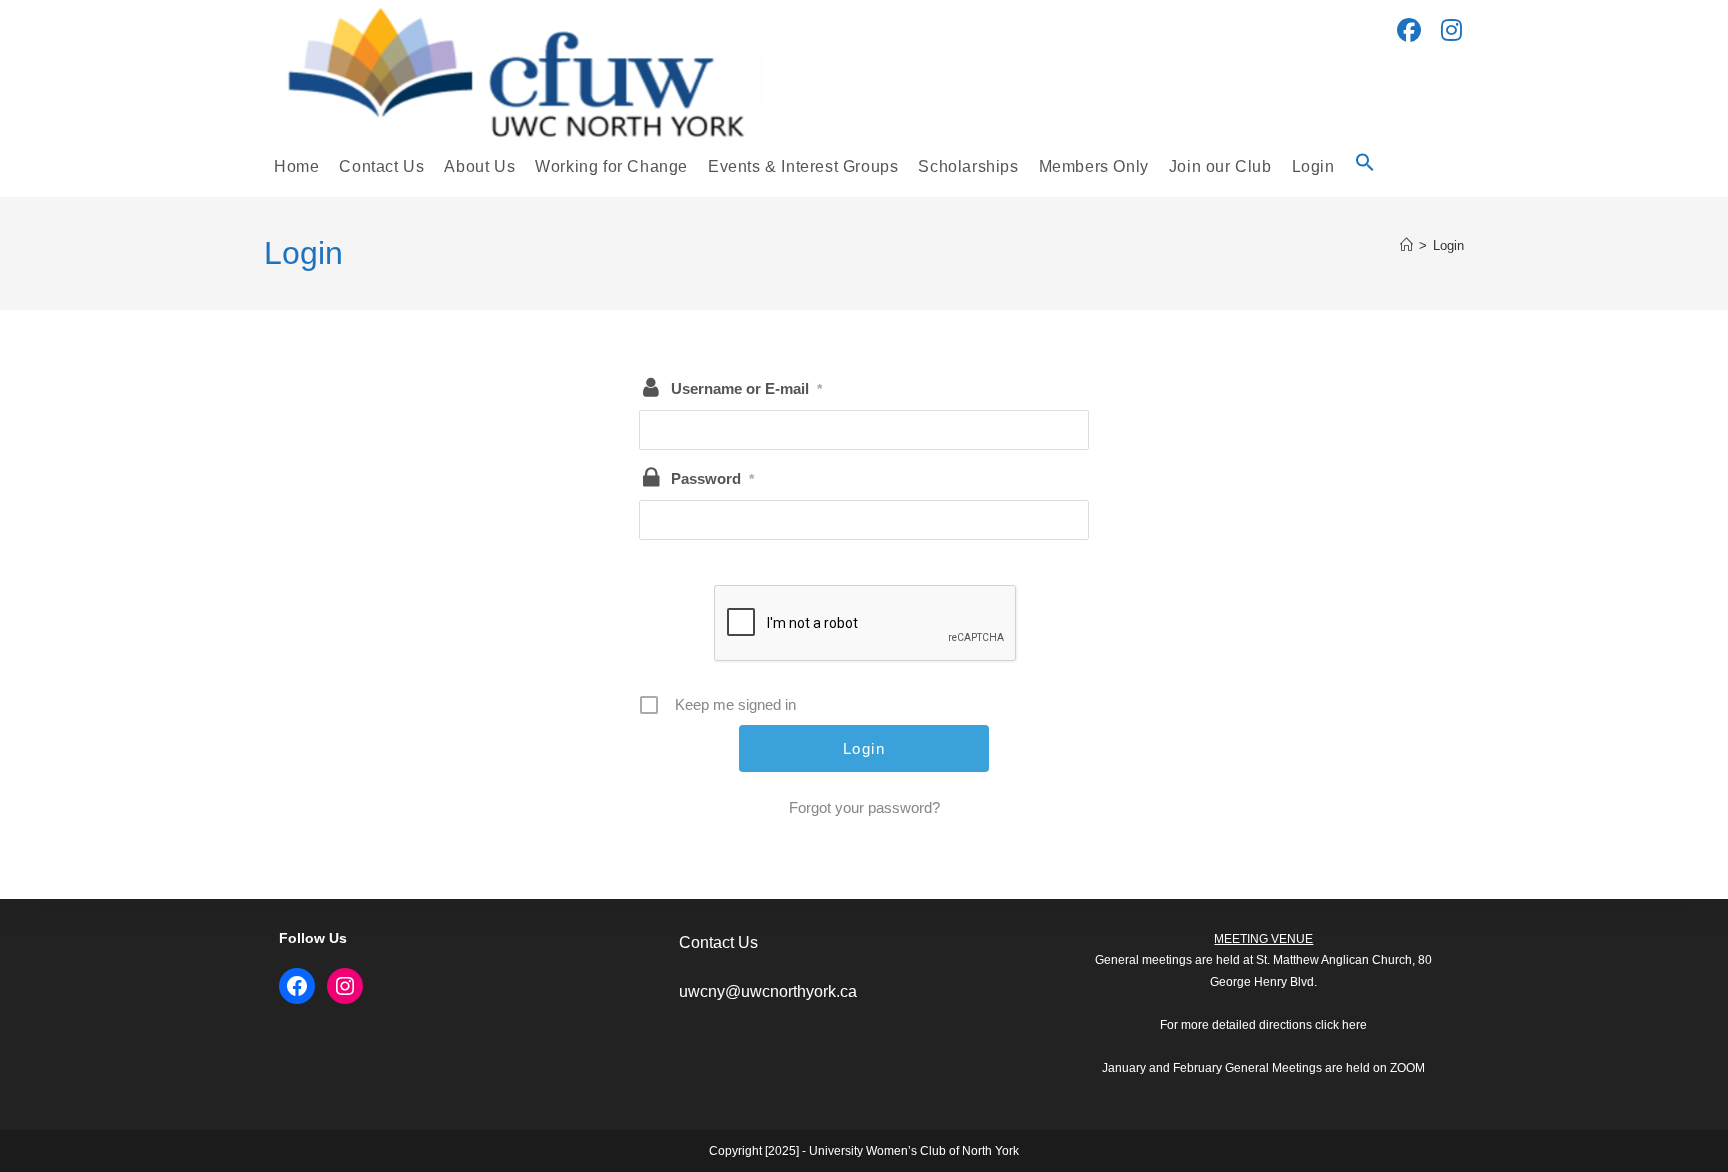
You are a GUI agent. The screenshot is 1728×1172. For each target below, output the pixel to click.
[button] (1365, 167)
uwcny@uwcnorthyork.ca (768, 991)
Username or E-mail (746, 388)
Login (1448, 245)
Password (712, 478)
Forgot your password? (864, 807)
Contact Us (718, 942)
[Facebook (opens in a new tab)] (1409, 30)
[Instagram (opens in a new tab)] (1451, 30)
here (1354, 1025)
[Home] (1406, 245)
